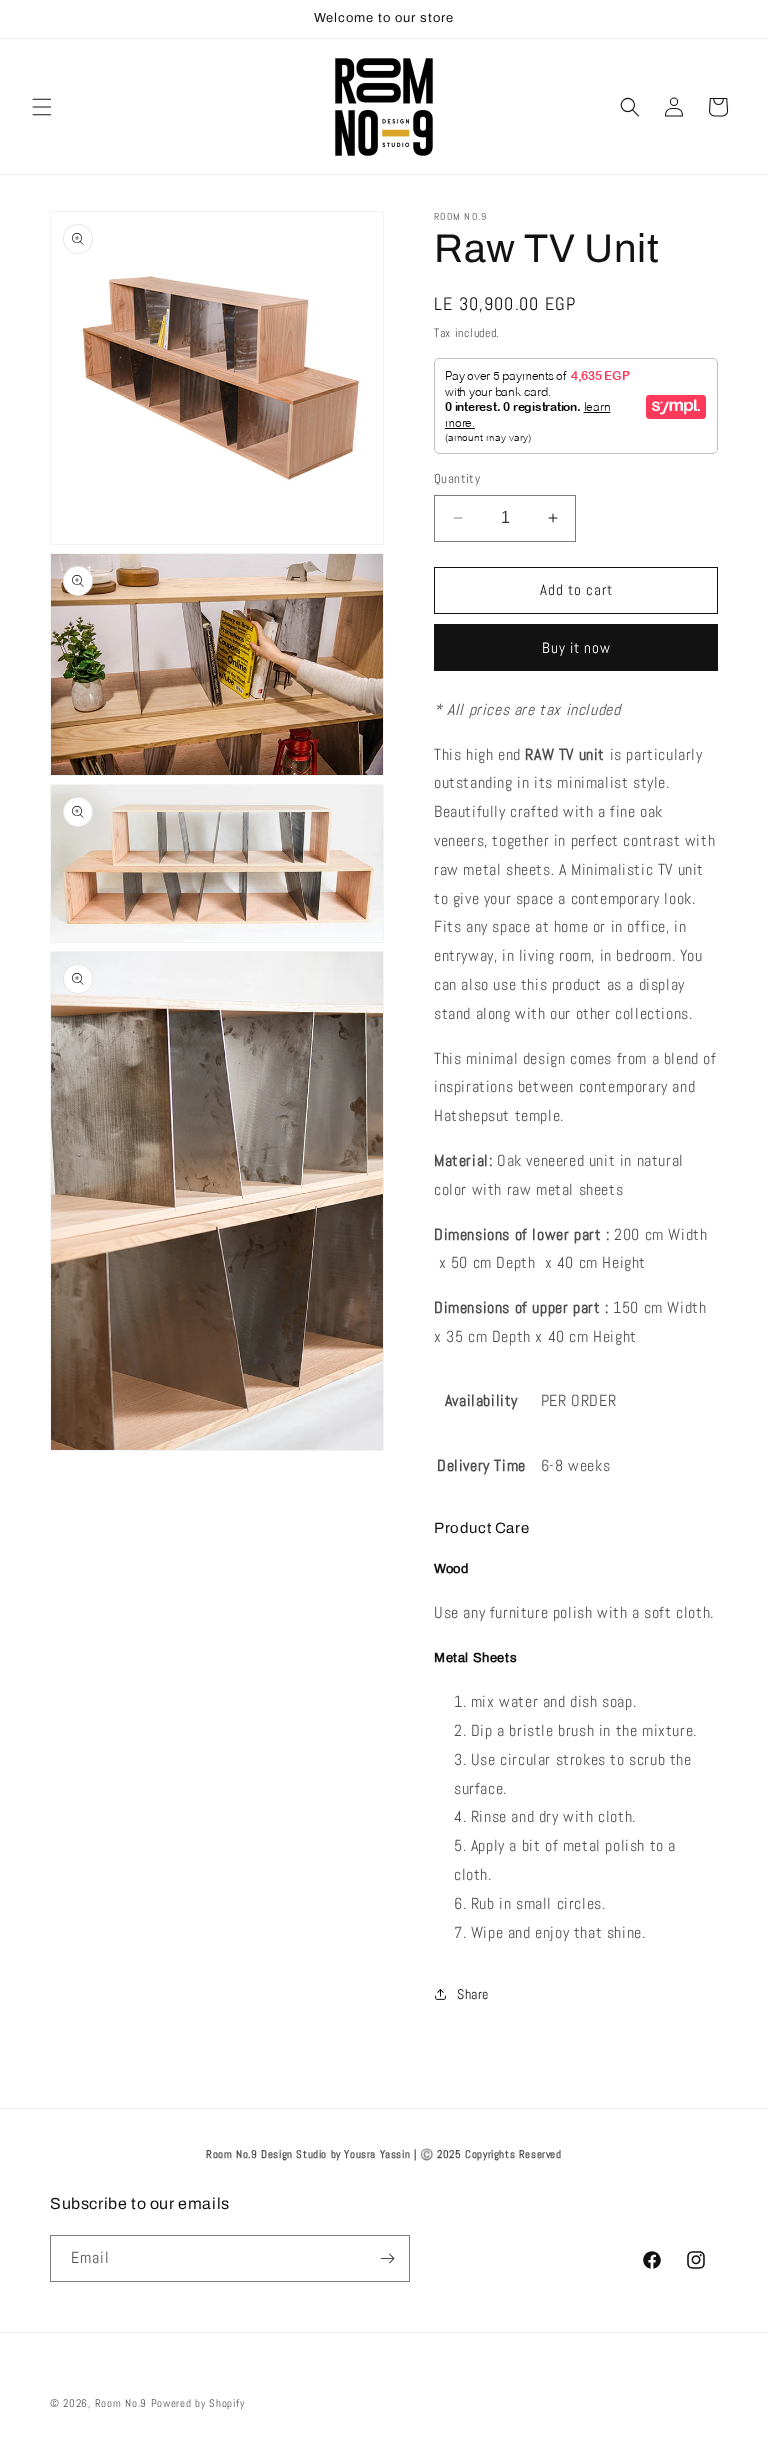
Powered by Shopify (198, 2403)
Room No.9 (121, 2403)
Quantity (457, 478)
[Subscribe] (387, 2258)
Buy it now (576, 647)
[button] (42, 107)
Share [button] (473, 1994)
